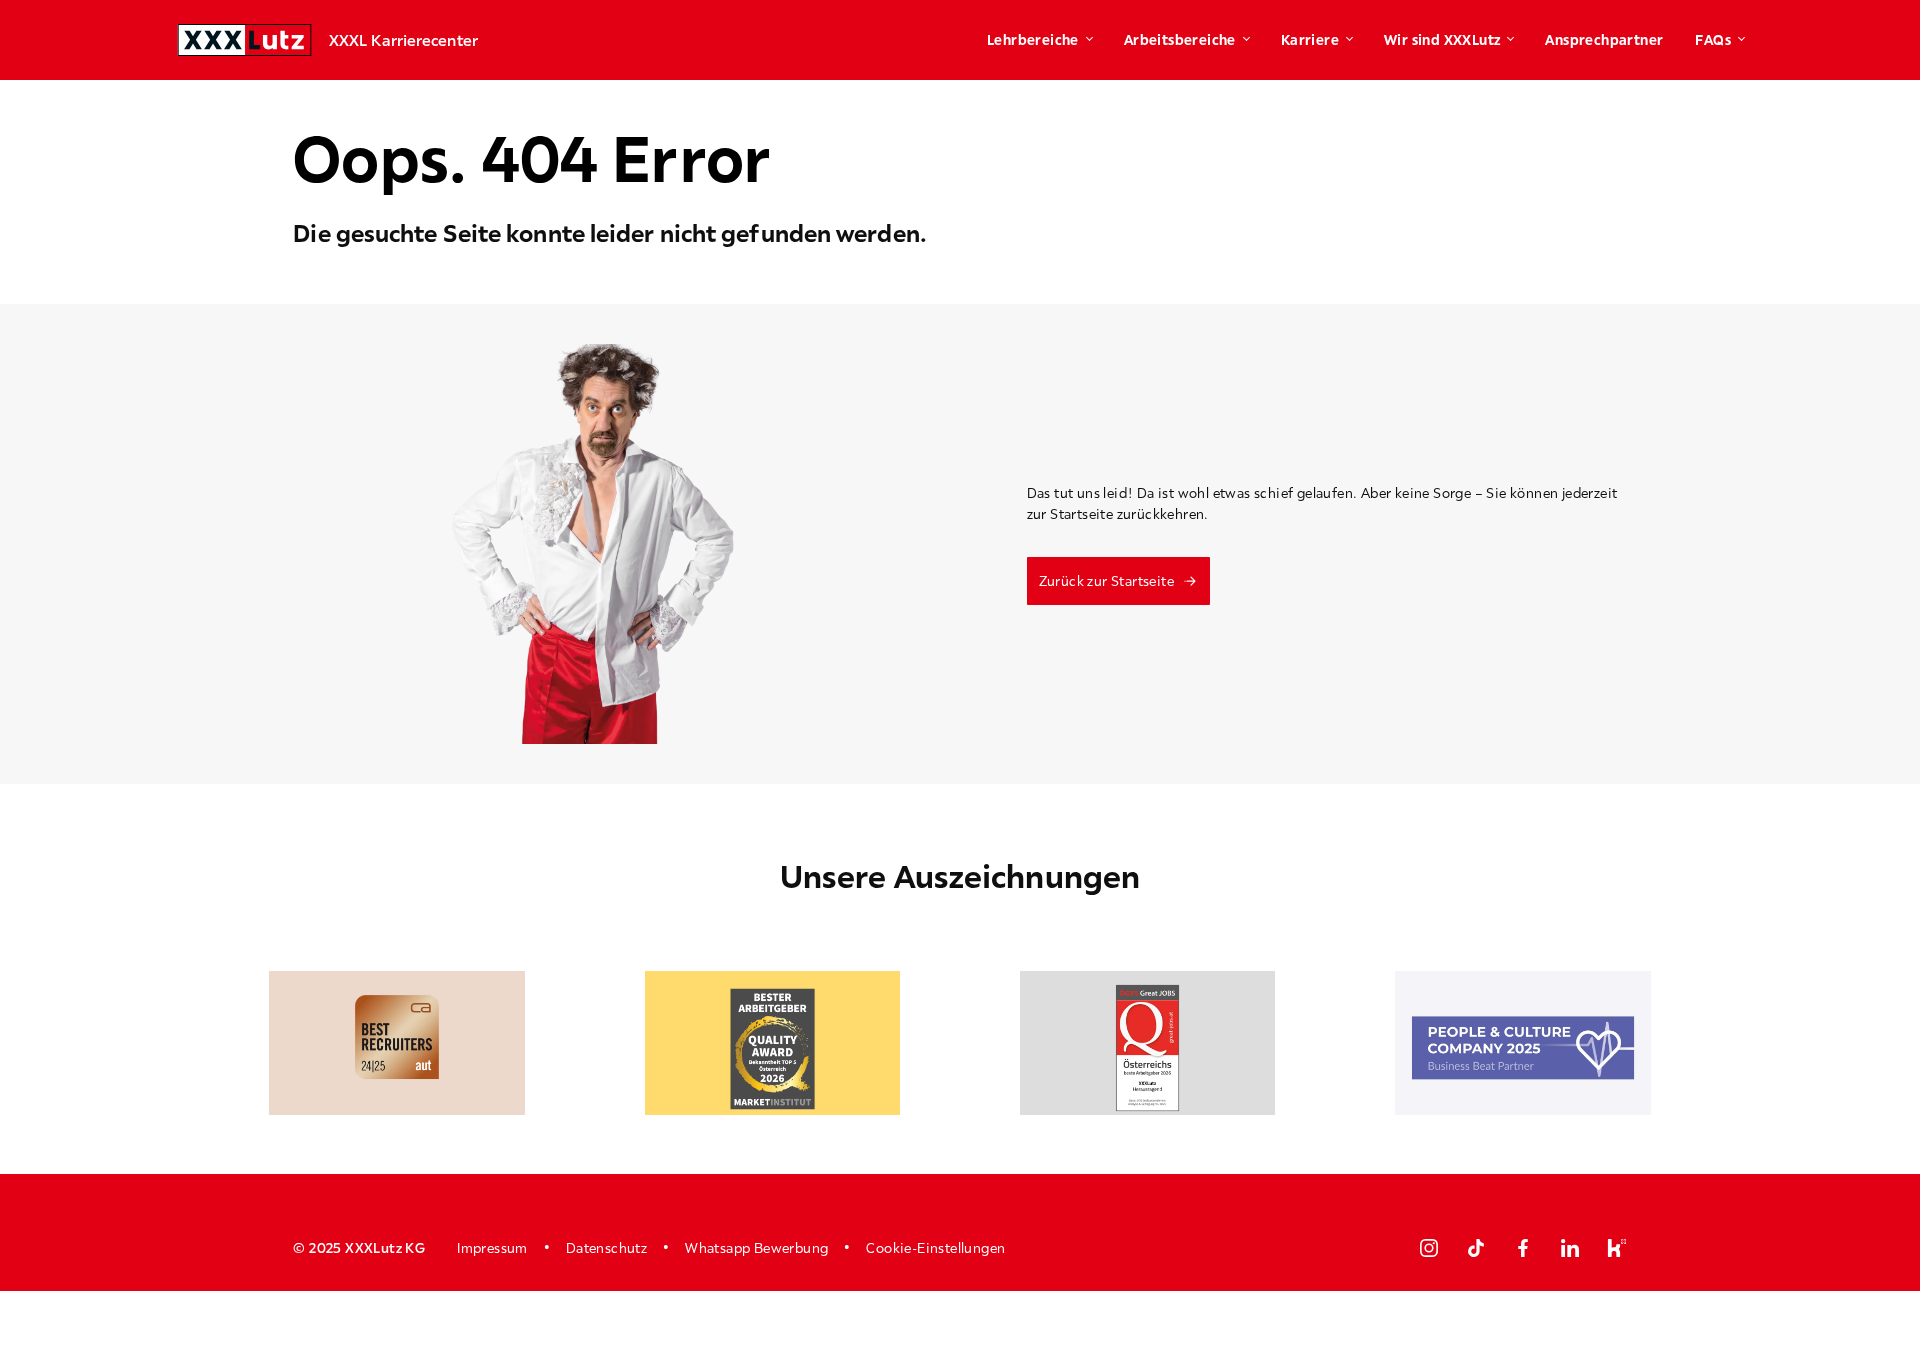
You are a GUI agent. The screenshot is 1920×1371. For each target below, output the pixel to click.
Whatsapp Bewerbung (756, 1248)
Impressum (492, 1248)
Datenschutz (606, 1248)
